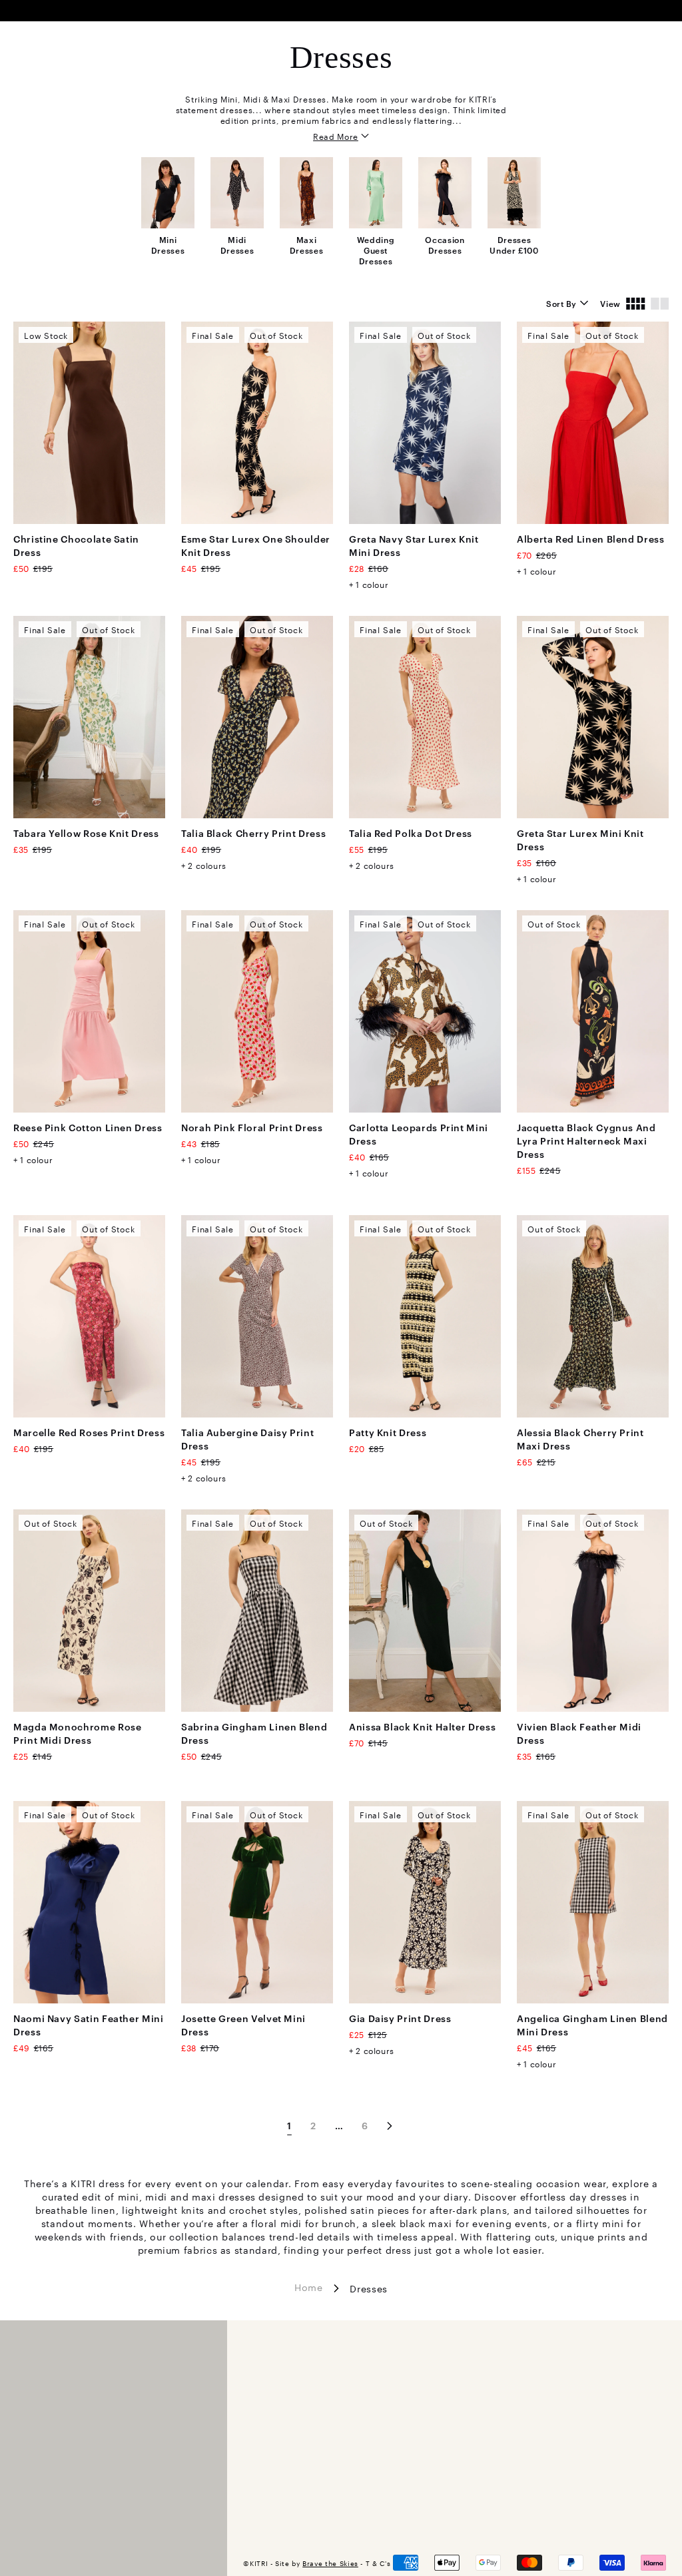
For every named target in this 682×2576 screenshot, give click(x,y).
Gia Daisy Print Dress (400, 2018)
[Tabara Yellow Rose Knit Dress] (89, 717)
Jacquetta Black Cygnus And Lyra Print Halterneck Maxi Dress (586, 1140)
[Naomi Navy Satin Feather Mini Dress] (89, 1902)
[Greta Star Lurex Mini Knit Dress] (593, 717)
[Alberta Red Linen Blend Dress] (593, 423)
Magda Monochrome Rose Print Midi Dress (77, 1733)
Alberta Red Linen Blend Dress (591, 538)
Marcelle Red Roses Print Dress (89, 1432)
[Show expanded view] (660, 303)
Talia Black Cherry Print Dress (253, 833)
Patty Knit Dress (388, 1432)
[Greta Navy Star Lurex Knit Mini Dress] (425, 423)
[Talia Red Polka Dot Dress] (425, 717)
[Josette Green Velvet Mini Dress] (257, 1902)
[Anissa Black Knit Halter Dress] (425, 1611)
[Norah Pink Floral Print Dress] (257, 1011)
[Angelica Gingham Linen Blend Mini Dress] (593, 1902)
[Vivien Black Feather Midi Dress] (593, 1611)
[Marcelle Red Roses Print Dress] (89, 1316)
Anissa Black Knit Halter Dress (422, 1726)
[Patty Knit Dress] (425, 1316)
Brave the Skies (330, 2563)
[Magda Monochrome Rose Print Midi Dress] (89, 1611)
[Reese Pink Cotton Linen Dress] (89, 1011)
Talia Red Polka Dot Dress (411, 833)
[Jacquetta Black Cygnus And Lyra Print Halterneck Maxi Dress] (593, 1011)
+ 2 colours (204, 865)
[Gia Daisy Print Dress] (425, 1902)
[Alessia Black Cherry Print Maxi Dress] (593, 1316)
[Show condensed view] (636, 303)
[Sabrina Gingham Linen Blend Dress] (257, 1611)
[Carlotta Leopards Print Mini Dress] (425, 1011)
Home (309, 2286)
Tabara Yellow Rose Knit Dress (86, 833)
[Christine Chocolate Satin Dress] (89, 423)
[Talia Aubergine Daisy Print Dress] (257, 1316)
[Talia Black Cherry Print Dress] (257, 717)
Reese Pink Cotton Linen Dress (88, 1127)
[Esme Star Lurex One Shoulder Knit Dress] (257, 423)
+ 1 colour (369, 584)
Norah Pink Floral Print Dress (252, 1127)
